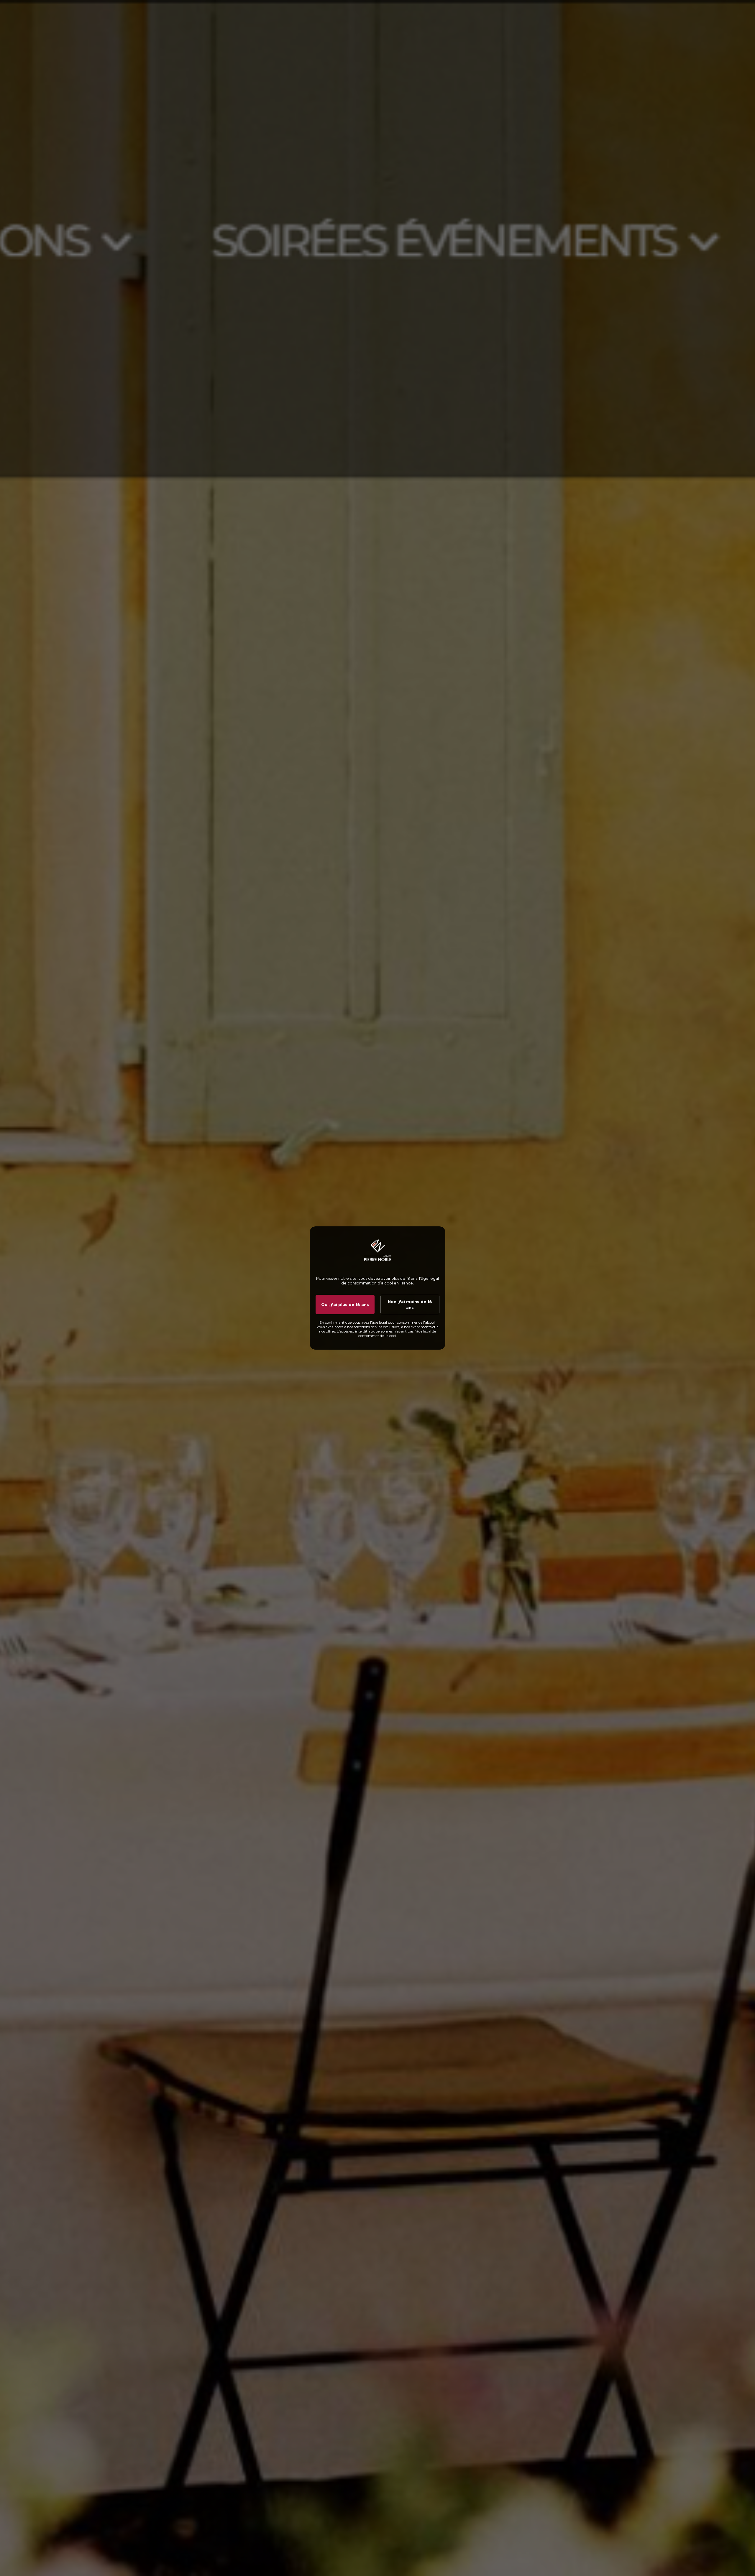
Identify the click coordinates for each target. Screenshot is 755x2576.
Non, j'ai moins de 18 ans (410, 1305)
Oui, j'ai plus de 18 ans (345, 1305)
